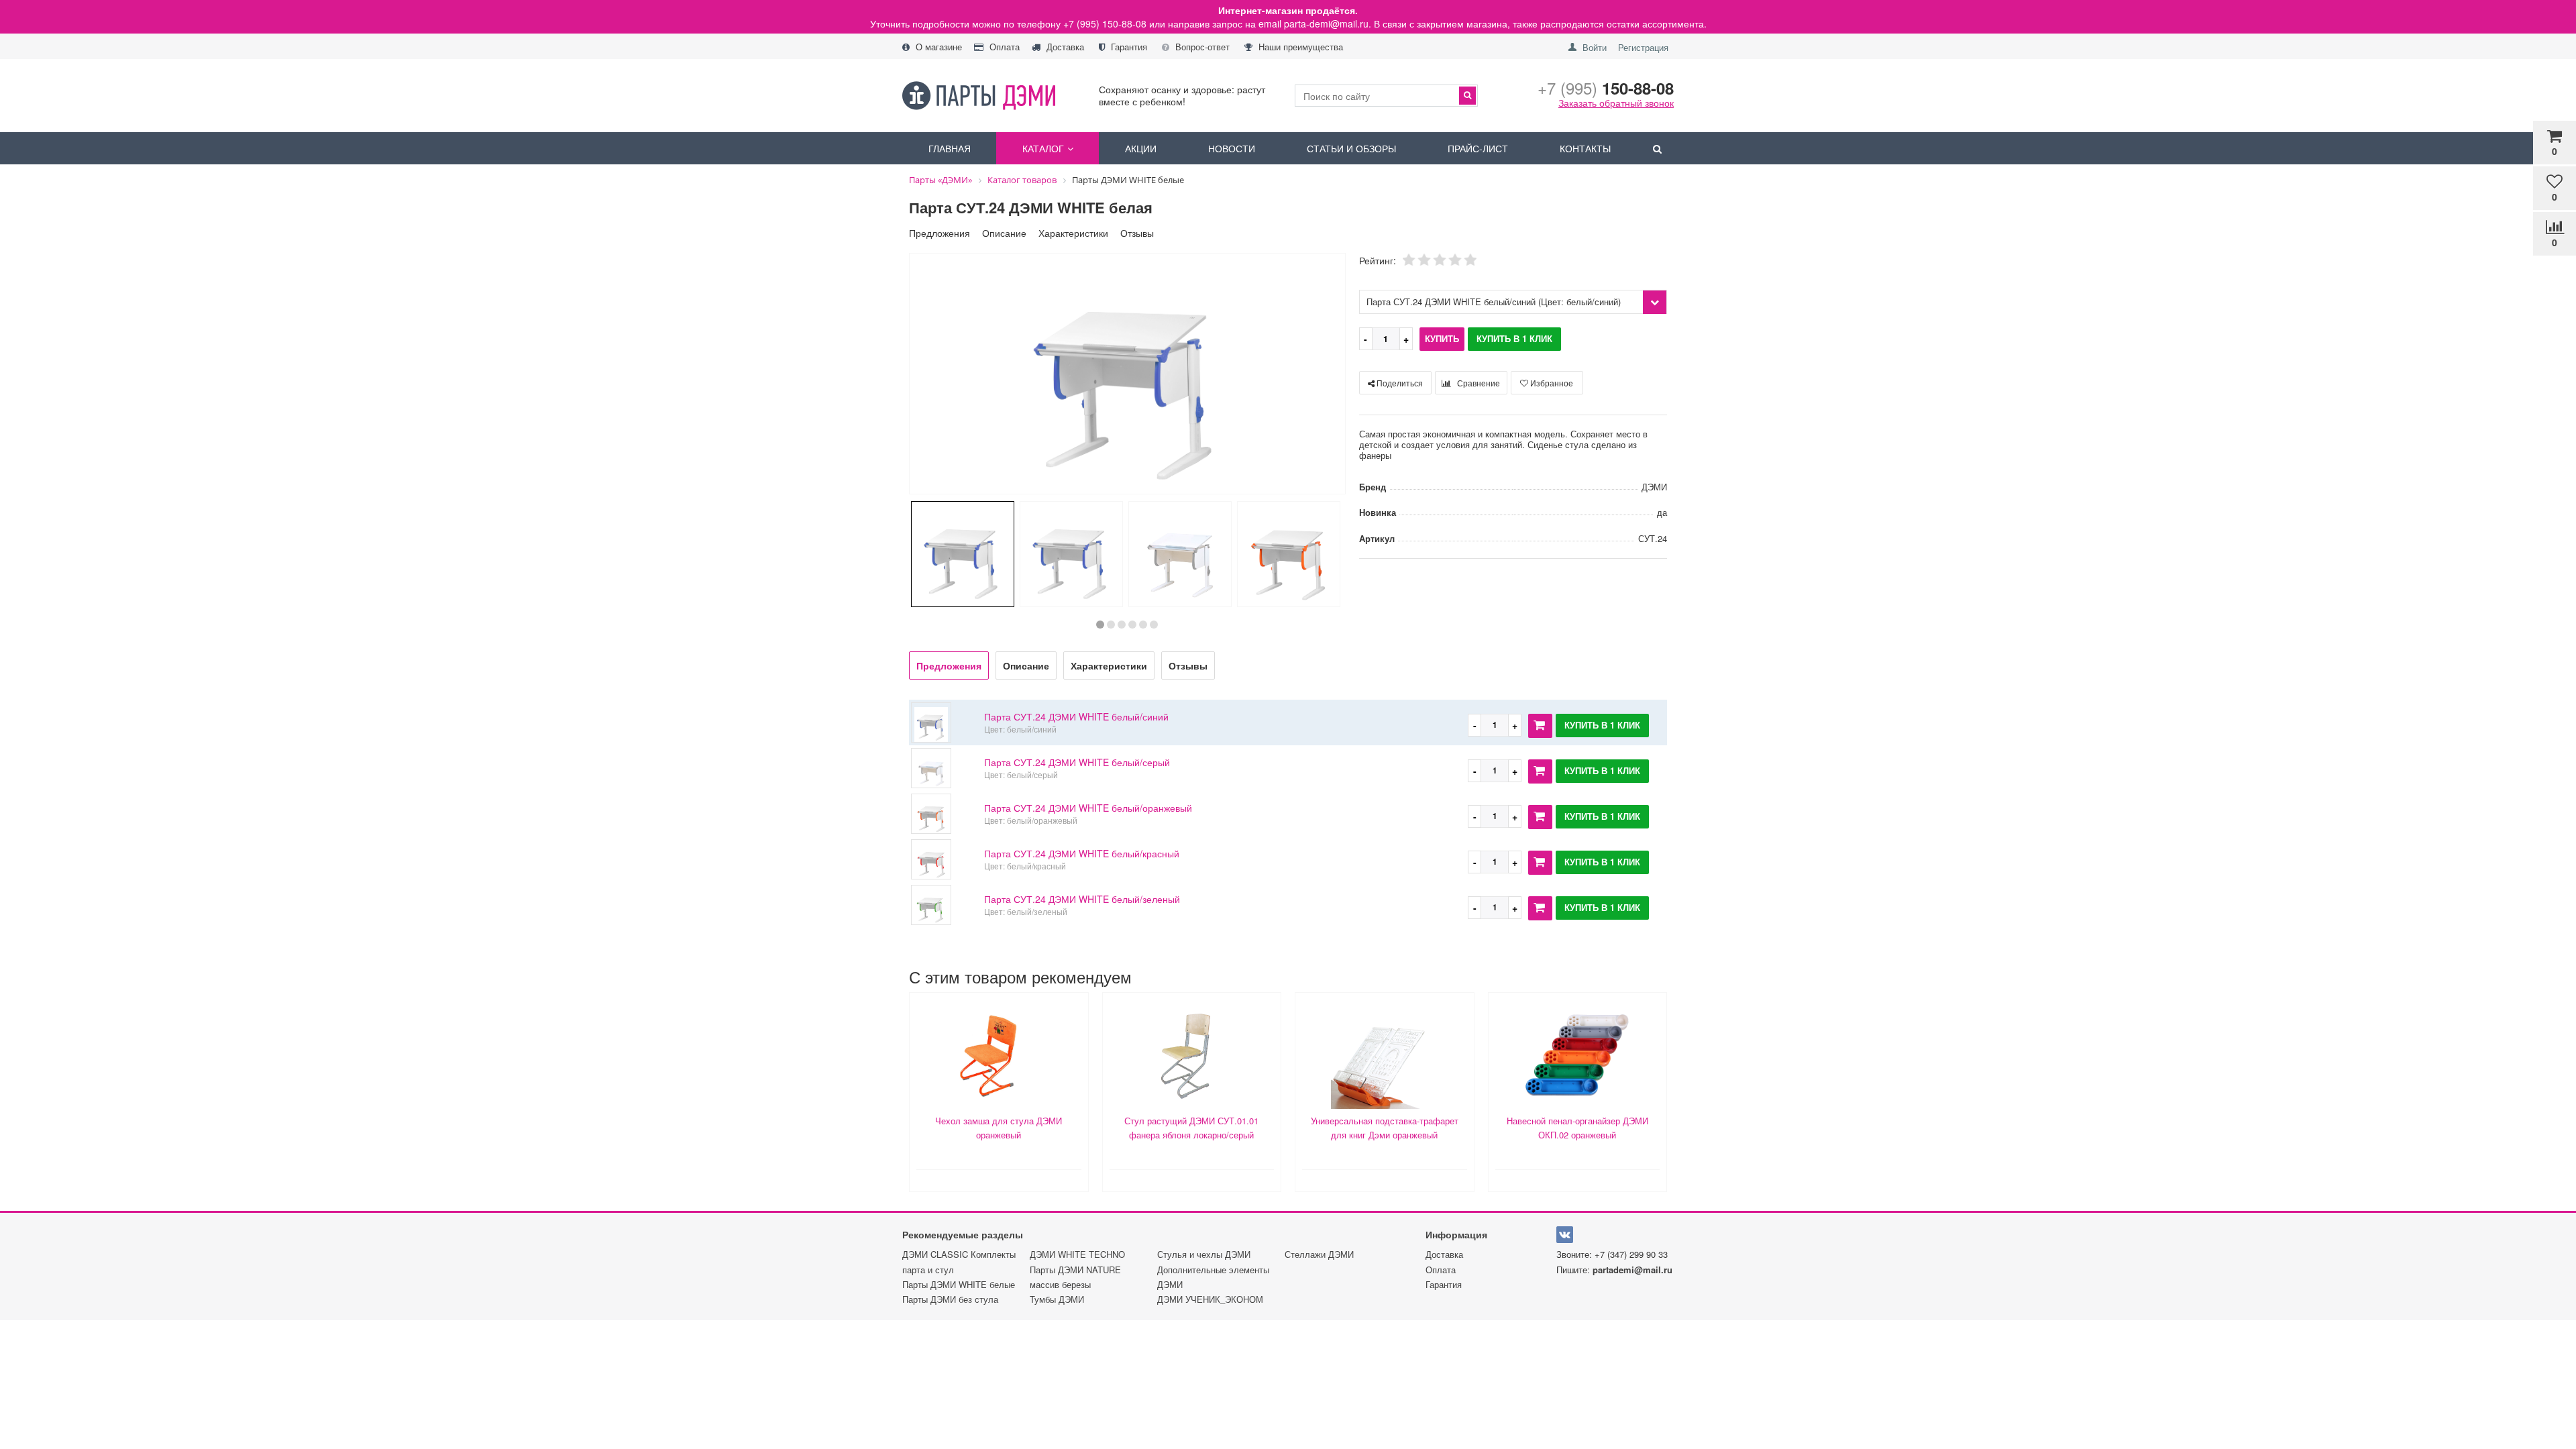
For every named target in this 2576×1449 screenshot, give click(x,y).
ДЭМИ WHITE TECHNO (1077, 1254)
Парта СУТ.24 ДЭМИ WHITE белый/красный (1082, 853)
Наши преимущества (1299, 47)
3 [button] (1122, 625)
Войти (1595, 47)
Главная (950, 148)
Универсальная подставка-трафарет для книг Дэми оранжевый (1385, 1128)
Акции (1141, 148)
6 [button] (1154, 625)
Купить (1442, 338)
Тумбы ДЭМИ (1057, 1299)
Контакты (1585, 148)
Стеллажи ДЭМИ (1319, 1254)
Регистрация (1643, 47)
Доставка (1064, 47)
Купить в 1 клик (1514, 338)
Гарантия (1128, 47)
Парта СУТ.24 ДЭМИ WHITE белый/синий (1076, 716)
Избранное (1551, 383)
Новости (1232, 148)
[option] (1127, 375)
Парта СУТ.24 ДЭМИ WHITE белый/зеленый (1082, 899)
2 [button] (1111, 625)
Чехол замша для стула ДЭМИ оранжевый (999, 1128)
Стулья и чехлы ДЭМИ (1204, 1254)
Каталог (1043, 148)
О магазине (937, 47)
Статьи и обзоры (1351, 148)
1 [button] (1100, 625)
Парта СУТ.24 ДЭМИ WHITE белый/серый (1077, 762)
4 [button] (1132, 625)
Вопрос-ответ (1201, 47)
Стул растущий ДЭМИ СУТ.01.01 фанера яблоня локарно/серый (1191, 1128)
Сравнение (1478, 383)
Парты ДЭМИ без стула (950, 1299)
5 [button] (1143, 625)
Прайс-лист (1478, 148)
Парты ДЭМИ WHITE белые (959, 1284)
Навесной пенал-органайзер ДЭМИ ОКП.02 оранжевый (1577, 1128)
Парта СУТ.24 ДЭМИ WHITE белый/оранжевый (1088, 808)
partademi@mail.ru (1632, 1270)
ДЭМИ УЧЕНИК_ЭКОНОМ (1210, 1299)
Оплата (1003, 47)
